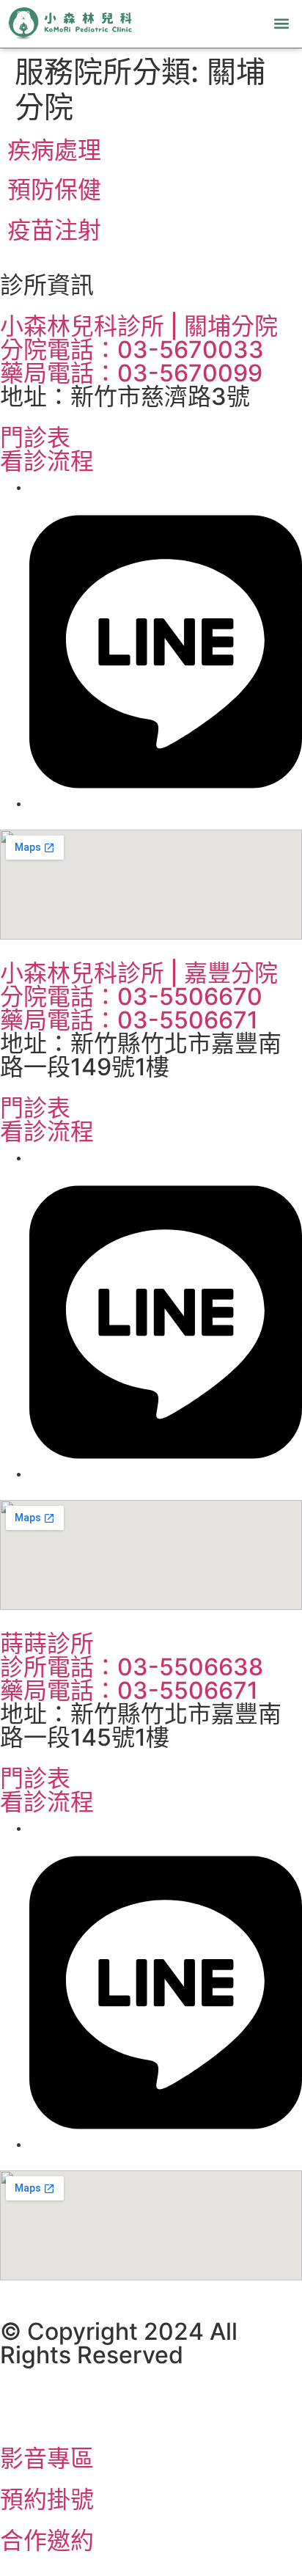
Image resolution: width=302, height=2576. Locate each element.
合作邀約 (47, 2540)
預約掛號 (47, 2499)
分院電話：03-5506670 (131, 996)
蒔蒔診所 (47, 1643)
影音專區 (47, 2458)
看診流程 (47, 461)
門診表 (35, 438)
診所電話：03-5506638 (132, 1667)
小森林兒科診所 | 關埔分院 (139, 326)
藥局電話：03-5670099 (131, 373)
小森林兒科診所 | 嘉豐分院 (139, 973)
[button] (282, 24)
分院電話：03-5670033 (132, 350)
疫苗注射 (54, 230)
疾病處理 (54, 150)
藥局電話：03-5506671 (129, 1020)
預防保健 (54, 190)
